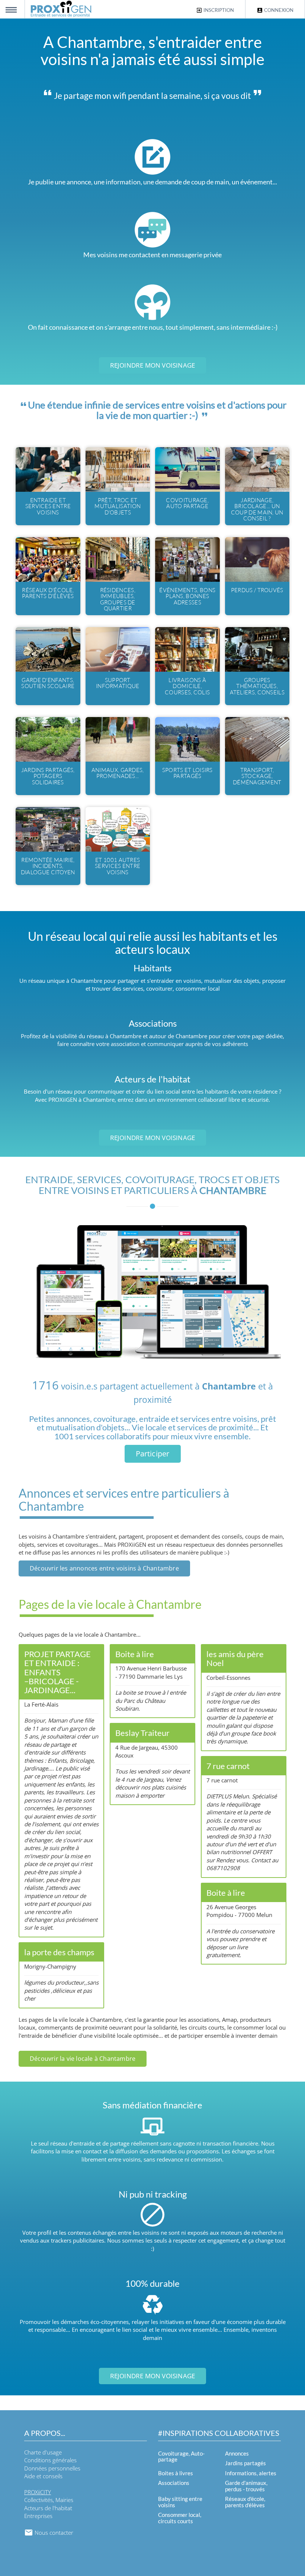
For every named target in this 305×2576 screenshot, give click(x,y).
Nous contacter (53, 2533)
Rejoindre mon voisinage (153, 365)
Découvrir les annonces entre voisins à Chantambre (104, 1568)
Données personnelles (52, 2468)
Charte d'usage (43, 2452)
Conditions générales (50, 2460)
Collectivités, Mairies (49, 2500)
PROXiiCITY (38, 2492)
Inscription (218, 10)
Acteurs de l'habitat (48, 2508)
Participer (153, 1454)
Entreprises (38, 2516)
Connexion (278, 10)
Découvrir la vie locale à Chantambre (83, 2059)
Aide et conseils (43, 2476)
